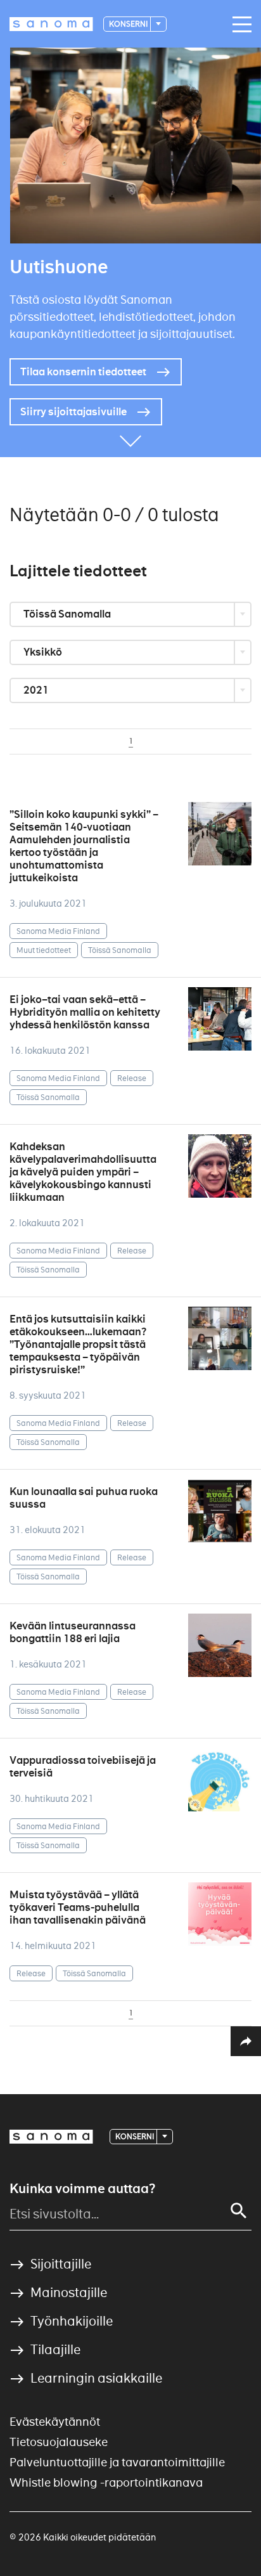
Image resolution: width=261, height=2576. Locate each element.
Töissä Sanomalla (68, 614)
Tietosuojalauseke (59, 2442)
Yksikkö (44, 652)
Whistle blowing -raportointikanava (106, 2482)
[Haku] (239, 2211)
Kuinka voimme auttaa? (82, 2189)
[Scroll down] (130, 438)
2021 (37, 690)
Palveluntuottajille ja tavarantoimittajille (117, 2462)
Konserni (129, 24)
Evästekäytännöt (55, 2422)
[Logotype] (51, 2137)
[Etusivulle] (51, 24)
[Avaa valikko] (239, 25)
